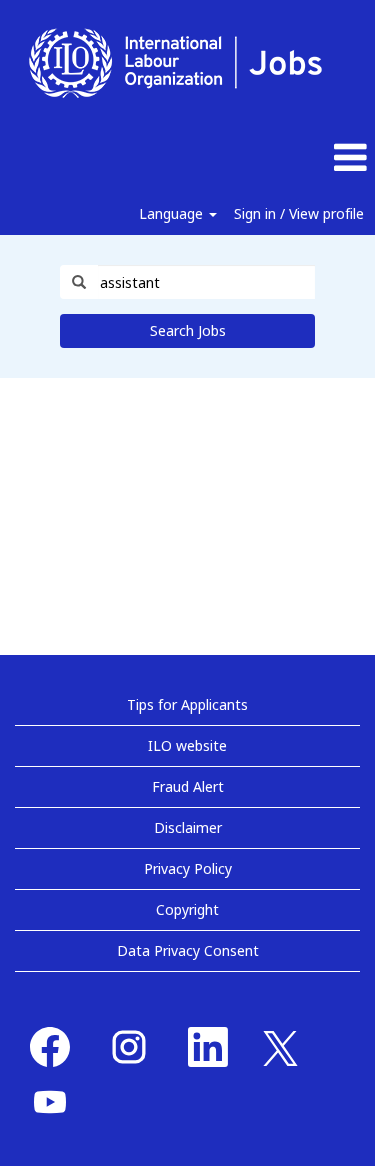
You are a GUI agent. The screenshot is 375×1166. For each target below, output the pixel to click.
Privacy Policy (188, 868)
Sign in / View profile (299, 213)
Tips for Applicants (187, 704)
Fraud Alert (188, 786)
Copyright (187, 909)
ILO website (187, 745)
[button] (312, 158)
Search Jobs (188, 330)
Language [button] (173, 213)
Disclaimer (188, 827)
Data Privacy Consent (188, 950)
